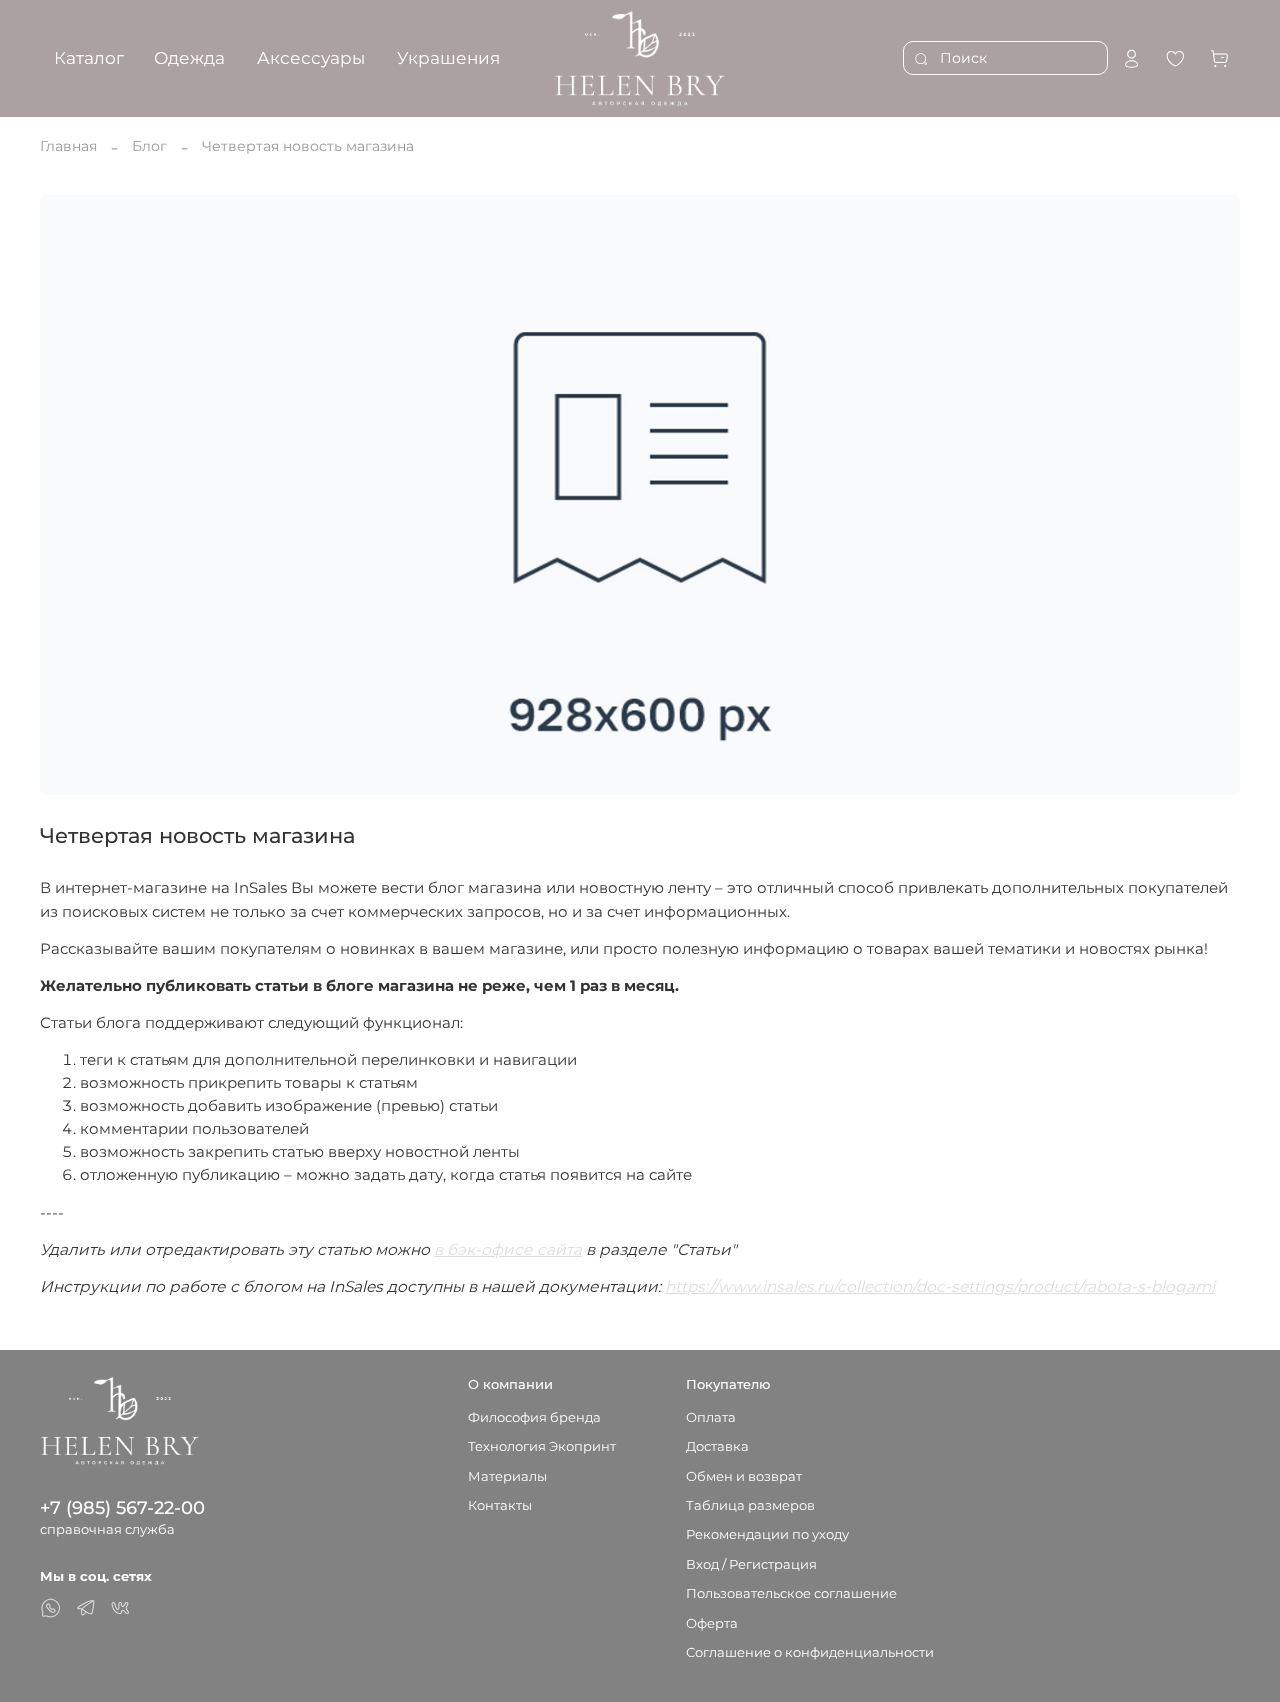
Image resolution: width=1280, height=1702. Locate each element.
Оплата (711, 1417)
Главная (68, 146)
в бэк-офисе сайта (508, 1249)
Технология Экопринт (542, 1446)
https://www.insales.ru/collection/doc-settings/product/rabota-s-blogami (940, 1286)
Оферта (712, 1623)
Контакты (500, 1505)
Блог (149, 146)
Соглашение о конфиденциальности (810, 1652)
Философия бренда (534, 1417)
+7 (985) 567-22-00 (122, 1507)
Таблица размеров (750, 1505)
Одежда (189, 58)
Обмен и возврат (744, 1476)
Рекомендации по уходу (767, 1534)
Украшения (448, 58)
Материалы (507, 1476)
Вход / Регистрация (751, 1564)
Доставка (717, 1446)
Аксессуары (311, 58)
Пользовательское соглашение (791, 1593)
